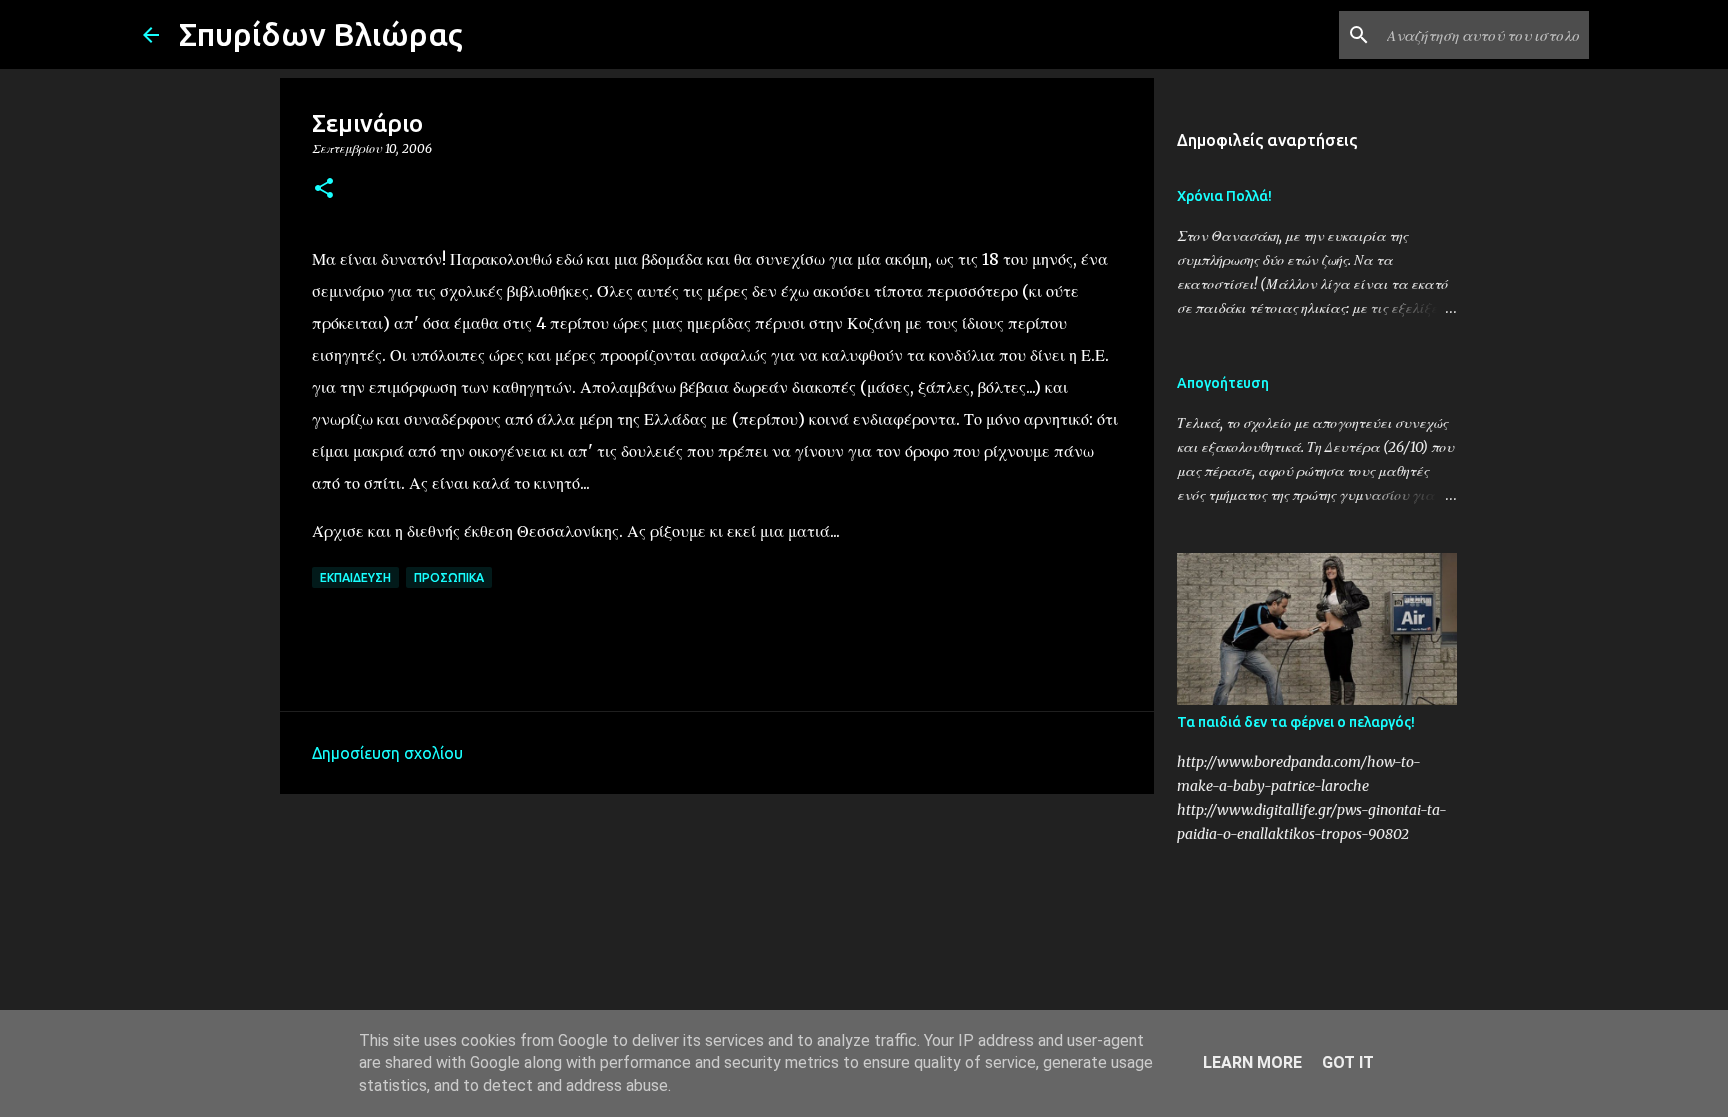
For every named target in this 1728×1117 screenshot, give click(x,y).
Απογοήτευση (1223, 383)
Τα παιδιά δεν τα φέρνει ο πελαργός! (1296, 722)
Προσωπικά (449, 577)
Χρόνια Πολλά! (1224, 196)
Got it (1348, 1062)
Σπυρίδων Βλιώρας (321, 34)
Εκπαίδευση (355, 577)
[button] (324, 189)
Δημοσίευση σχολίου (387, 753)
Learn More (1252, 1062)
